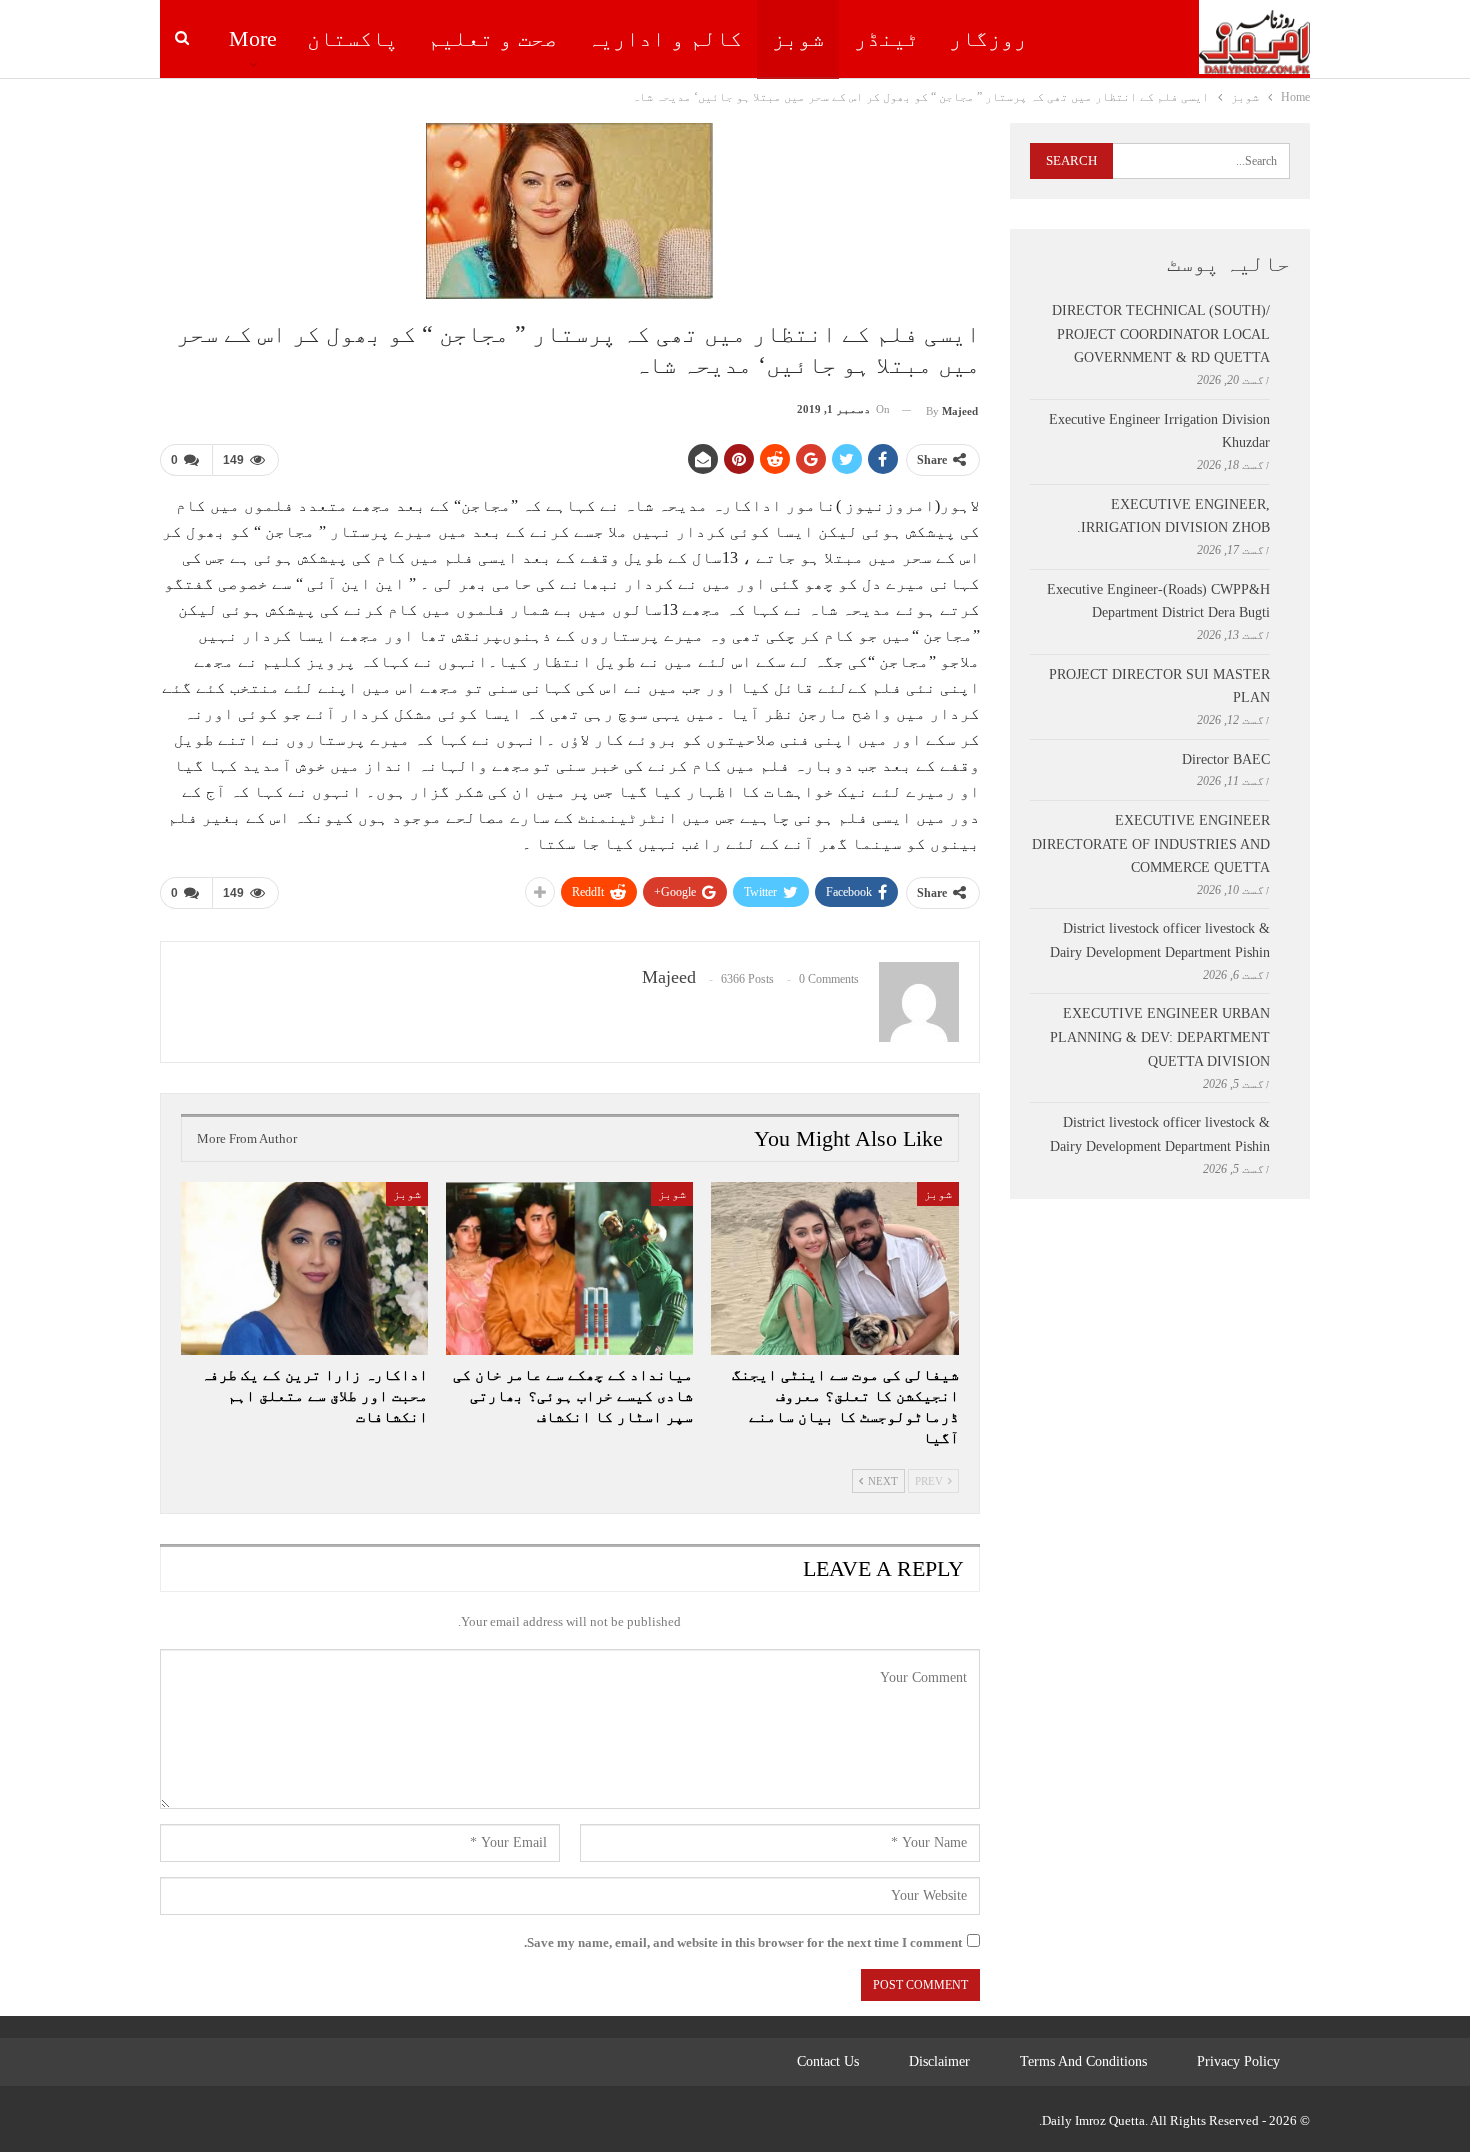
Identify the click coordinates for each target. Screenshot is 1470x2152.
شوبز (798, 38)
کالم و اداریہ (664, 38)
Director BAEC (1226, 759)
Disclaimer (939, 2061)
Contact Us (828, 2061)
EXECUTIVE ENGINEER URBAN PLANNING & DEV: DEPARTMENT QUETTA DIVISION (1160, 1037)
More (253, 38)
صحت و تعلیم (492, 38)
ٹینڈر (886, 38)
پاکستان (352, 38)
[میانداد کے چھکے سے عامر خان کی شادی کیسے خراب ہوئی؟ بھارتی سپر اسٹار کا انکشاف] (569, 1268)
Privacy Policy (1238, 2061)
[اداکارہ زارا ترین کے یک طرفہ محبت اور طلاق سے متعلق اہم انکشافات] (304, 1268)
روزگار (988, 38)
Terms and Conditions (1083, 2061)
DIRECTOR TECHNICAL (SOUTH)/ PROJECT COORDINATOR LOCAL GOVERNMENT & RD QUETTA (1161, 334)
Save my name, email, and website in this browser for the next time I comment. (743, 1942)
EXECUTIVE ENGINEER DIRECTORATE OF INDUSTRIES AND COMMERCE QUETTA (1151, 844)
